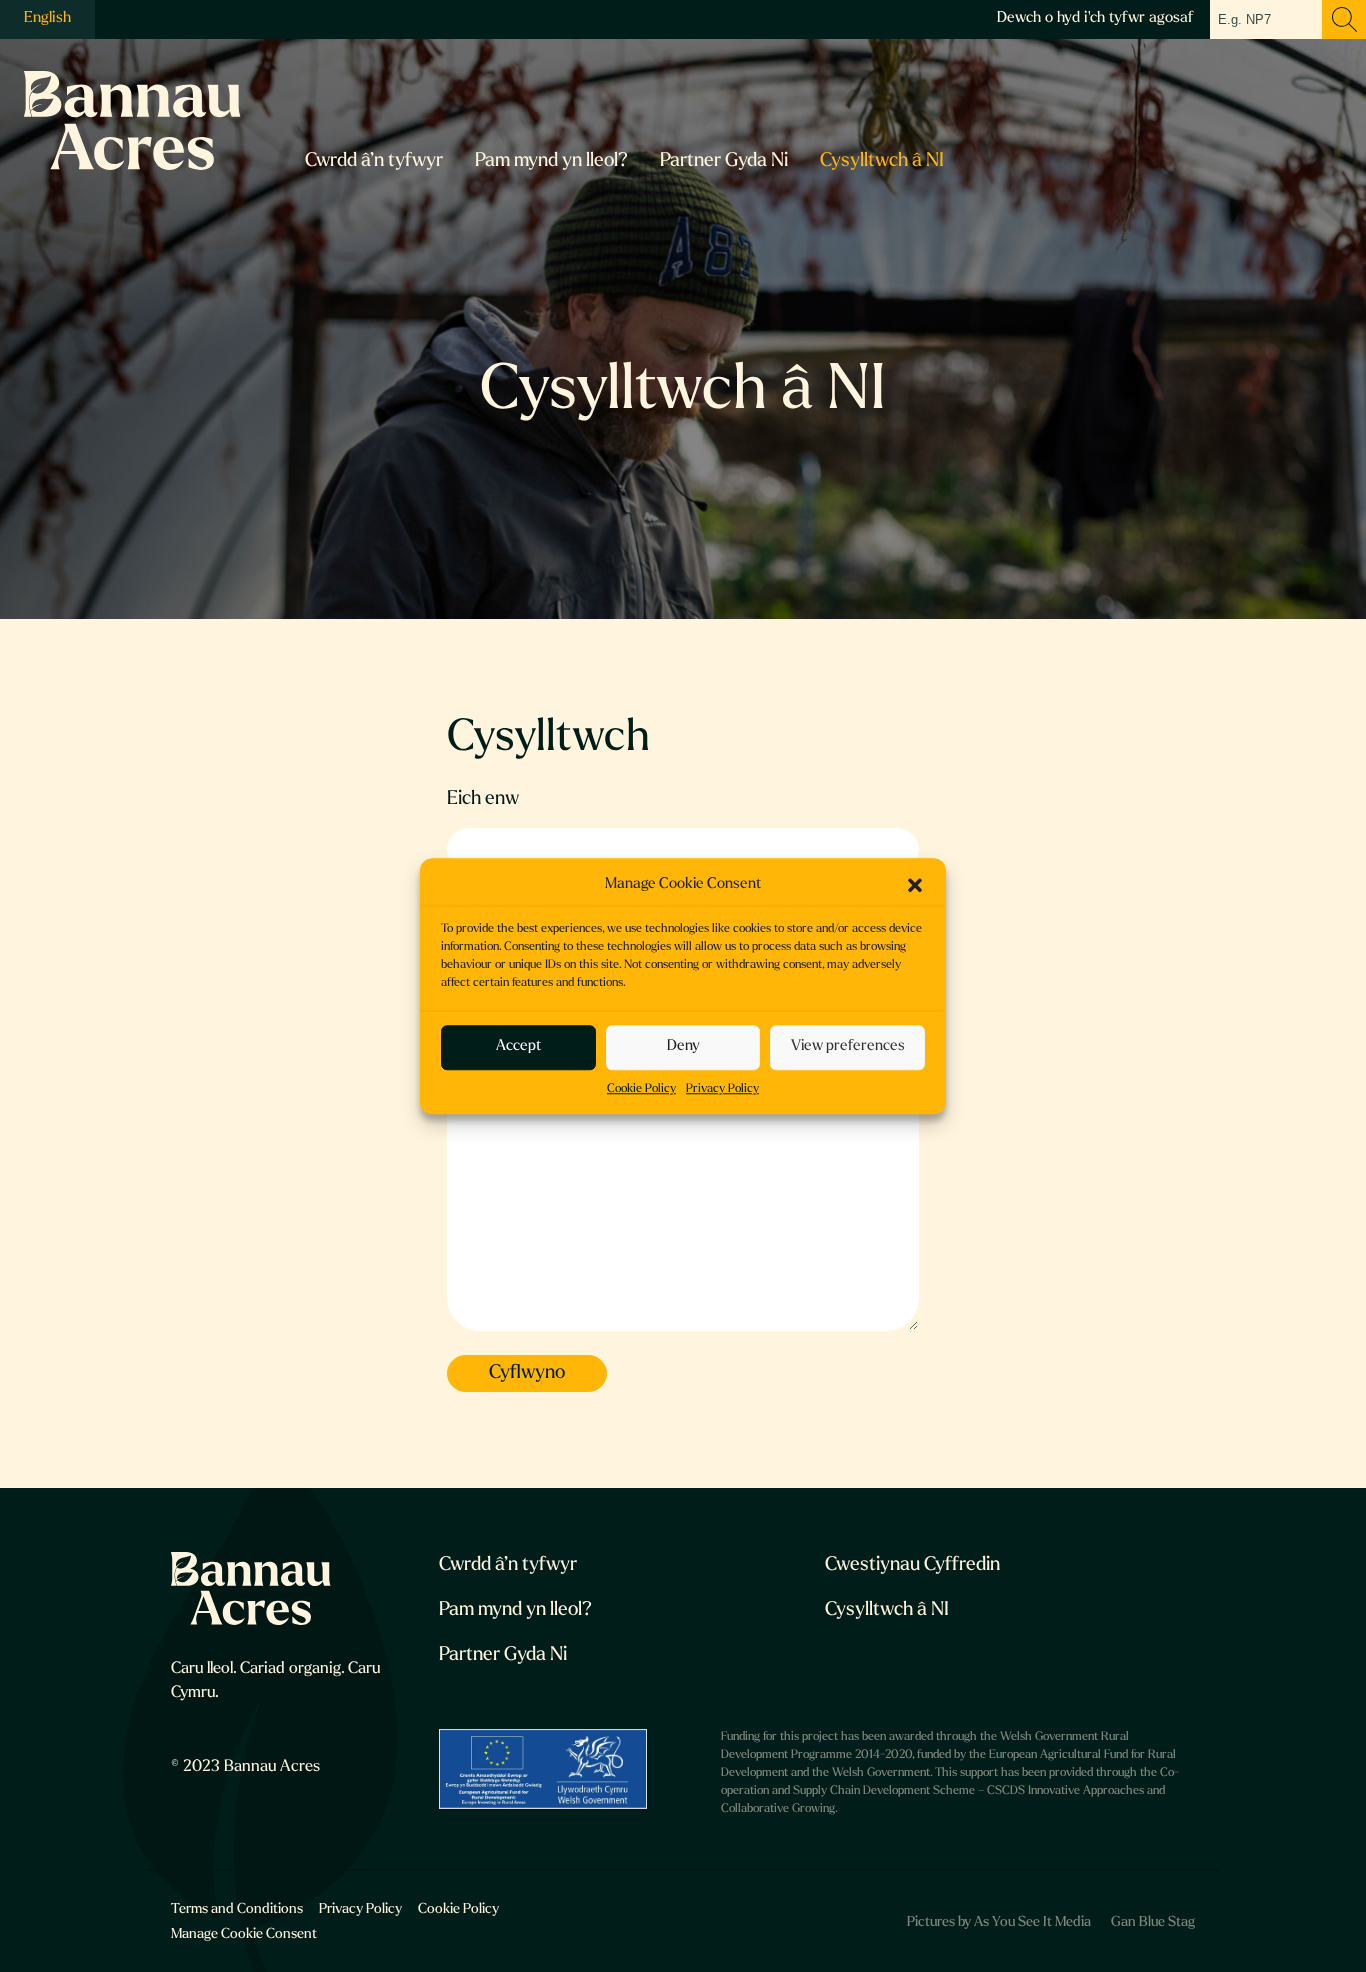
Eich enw (483, 799)
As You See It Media (1032, 1922)
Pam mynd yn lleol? (551, 161)
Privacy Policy (722, 1089)
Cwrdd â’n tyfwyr (374, 161)
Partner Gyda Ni (724, 161)
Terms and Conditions (237, 1909)
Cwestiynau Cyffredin (912, 1565)
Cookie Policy (641, 1089)
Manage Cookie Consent (244, 1934)
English (47, 18)
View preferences (848, 1046)
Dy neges (485, 1014)
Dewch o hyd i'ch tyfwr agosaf (1095, 18)
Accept (518, 1046)
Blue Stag (1167, 1922)
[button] (915, 886)
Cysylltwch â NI (882, 161)
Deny (683, 1046)
